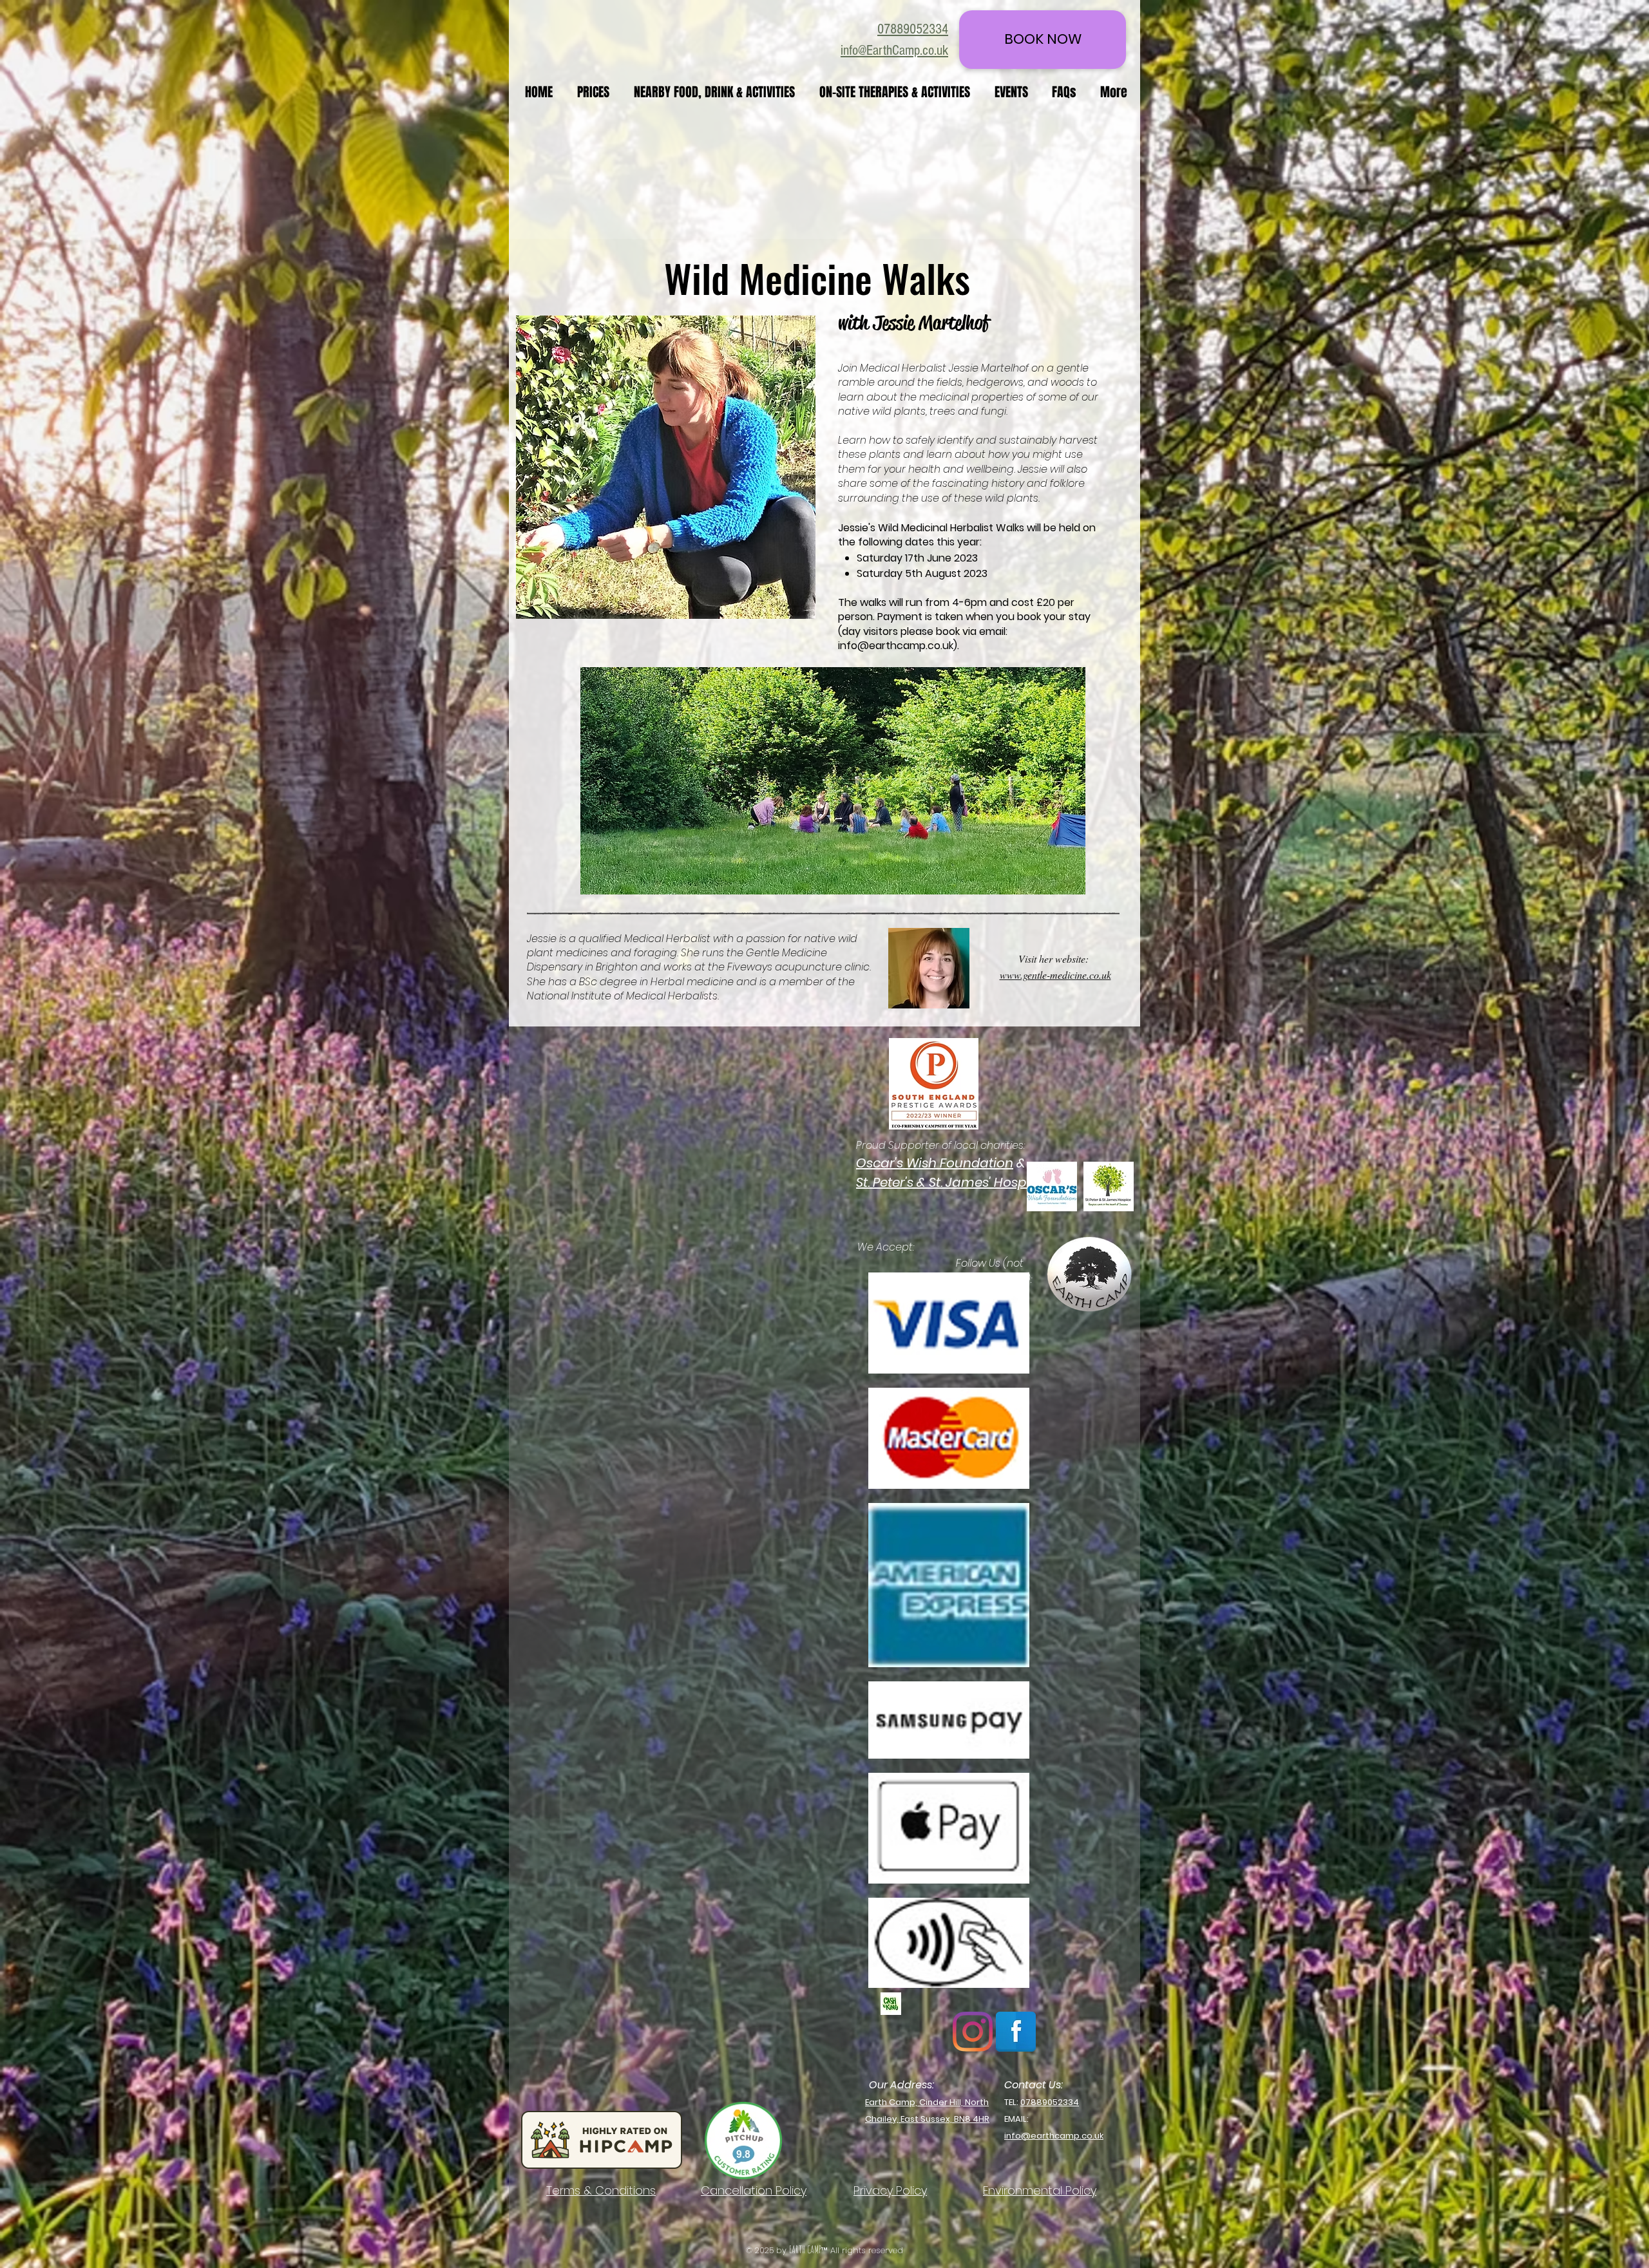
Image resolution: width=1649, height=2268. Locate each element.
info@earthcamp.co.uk (896, 646)
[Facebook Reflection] (1016, 2032)
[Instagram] (973, 2032)
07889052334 (1050, 2102)
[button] (717, 92)
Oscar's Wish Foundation (935, 1163)
